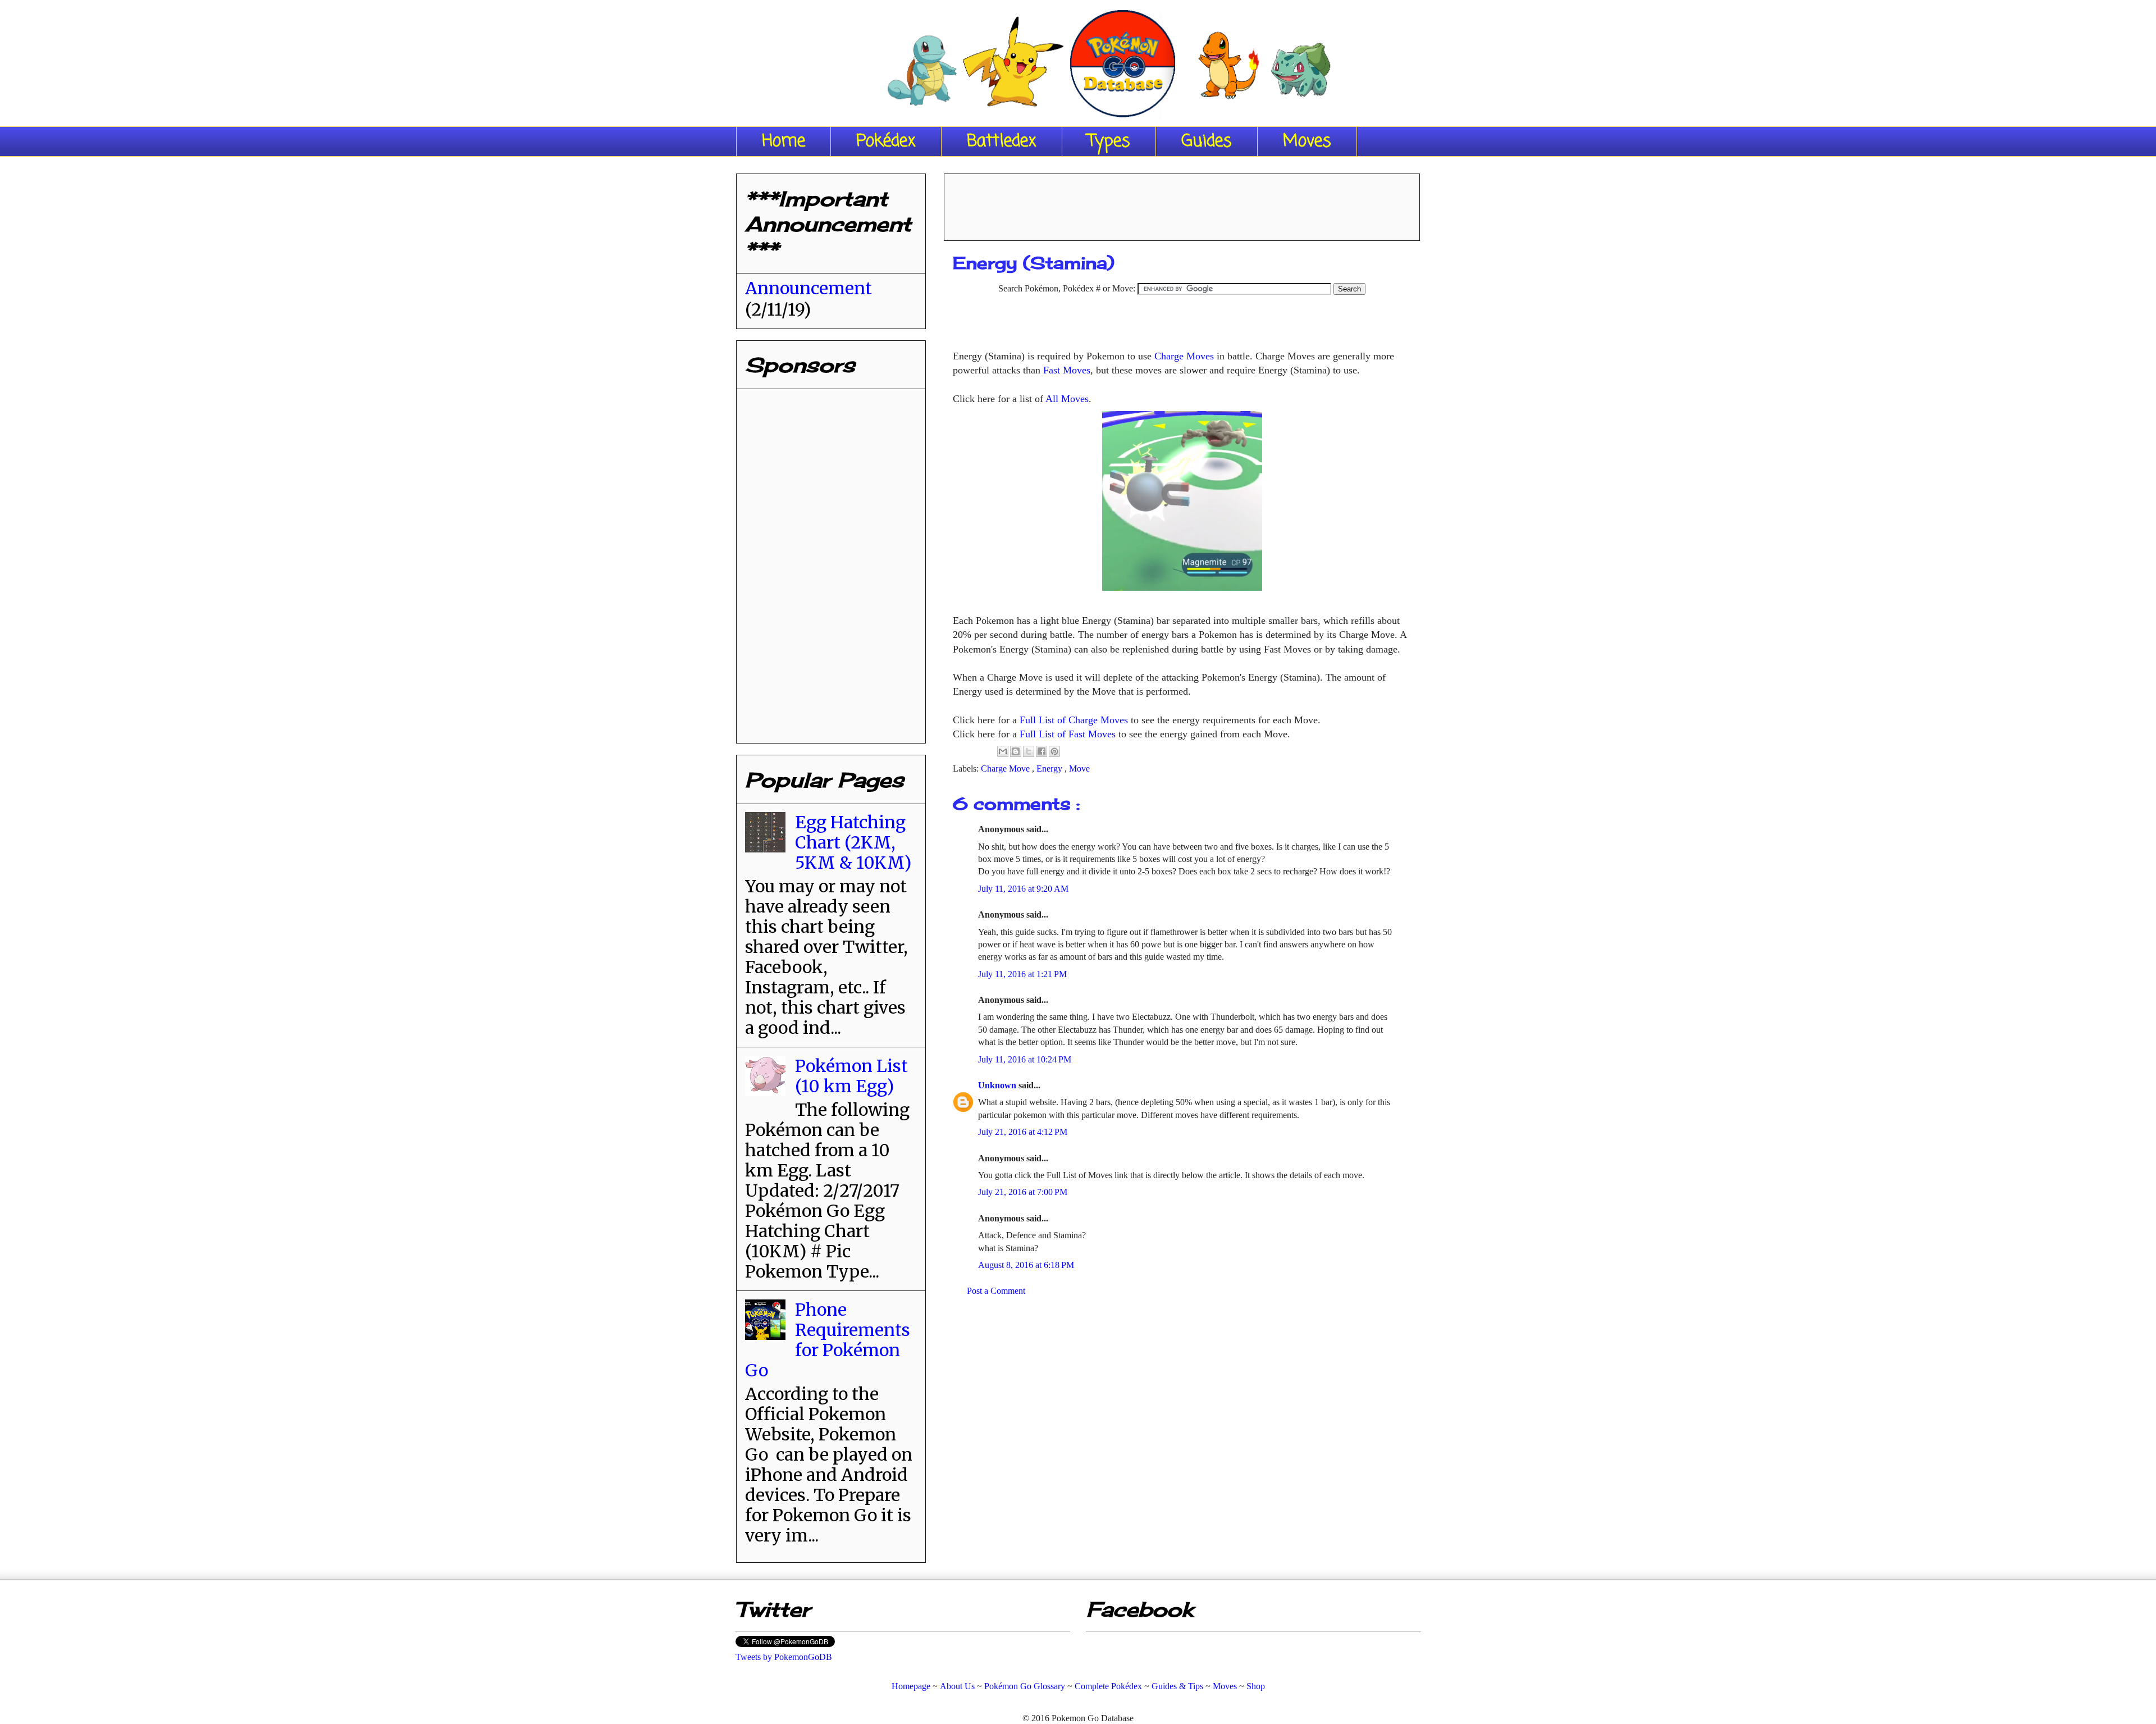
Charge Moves (1184, 356)
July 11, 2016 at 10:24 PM (1025, 1059)
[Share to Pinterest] (1054, 751)
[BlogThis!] (1016, 751)
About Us (957, 1686)
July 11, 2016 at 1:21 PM (1022, 974)
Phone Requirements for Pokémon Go (828, 1340)
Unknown (998, 1085)
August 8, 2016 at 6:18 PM (1026, 1265)
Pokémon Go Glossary (1025, 1686)
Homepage (911, 1686)
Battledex (1002, 142)
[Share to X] (1029, 751)
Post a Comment (996, 1291)
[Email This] (1003, 751)
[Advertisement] (1182, 203)
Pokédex (886, 142)
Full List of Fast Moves (1068, 734)
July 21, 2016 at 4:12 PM (1023, 1132)
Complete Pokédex (1108, 1686)
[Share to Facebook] (1042, 751)
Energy (1050, 768)
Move (1079, 768)
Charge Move (1006, 768)
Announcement (808, 288)
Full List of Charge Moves (1074, 720)
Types (1109, 142)
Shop (1256, 1686)
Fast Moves (1067, 370)
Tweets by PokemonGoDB (784, 1657)
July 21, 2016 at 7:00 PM (1023, 1192)
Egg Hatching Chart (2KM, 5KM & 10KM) (853, 842)
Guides (1207, 142)
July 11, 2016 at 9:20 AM (1023, 889)
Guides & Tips (1177, 1686)
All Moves (1067, 399)
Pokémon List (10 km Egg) (851, 1076)
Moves (1307, 142)
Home (784, 142)
